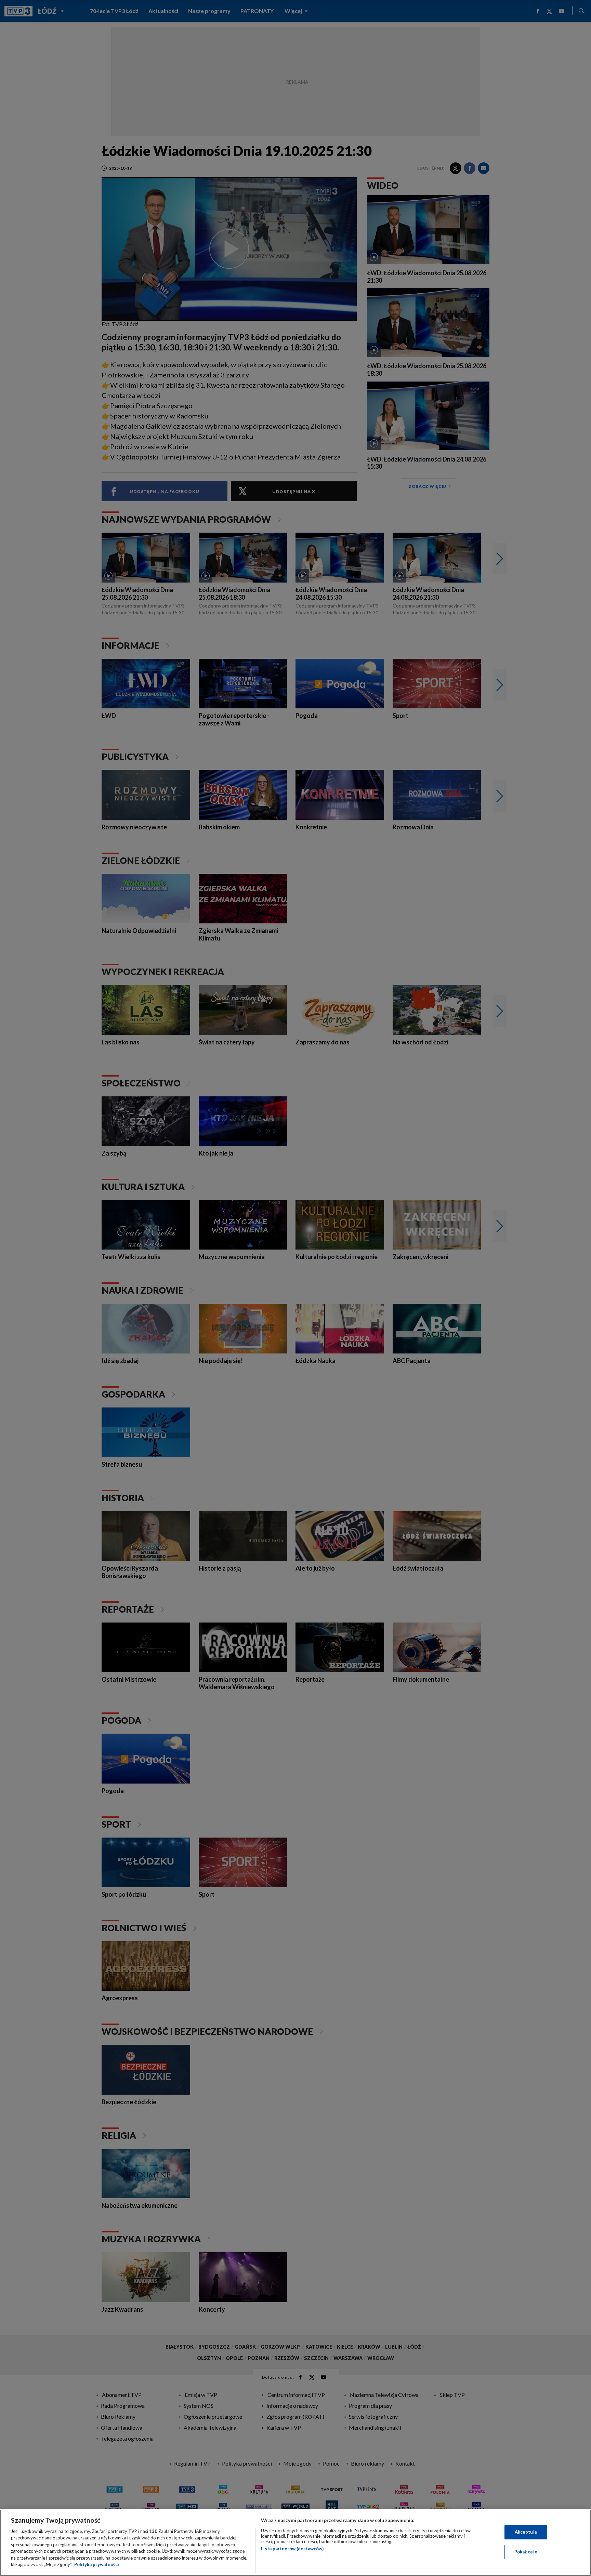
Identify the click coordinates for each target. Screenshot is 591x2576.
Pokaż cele (526, 2552)
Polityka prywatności (97, 2564)
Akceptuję (526, 2532)
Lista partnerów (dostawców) (292, 2549)
